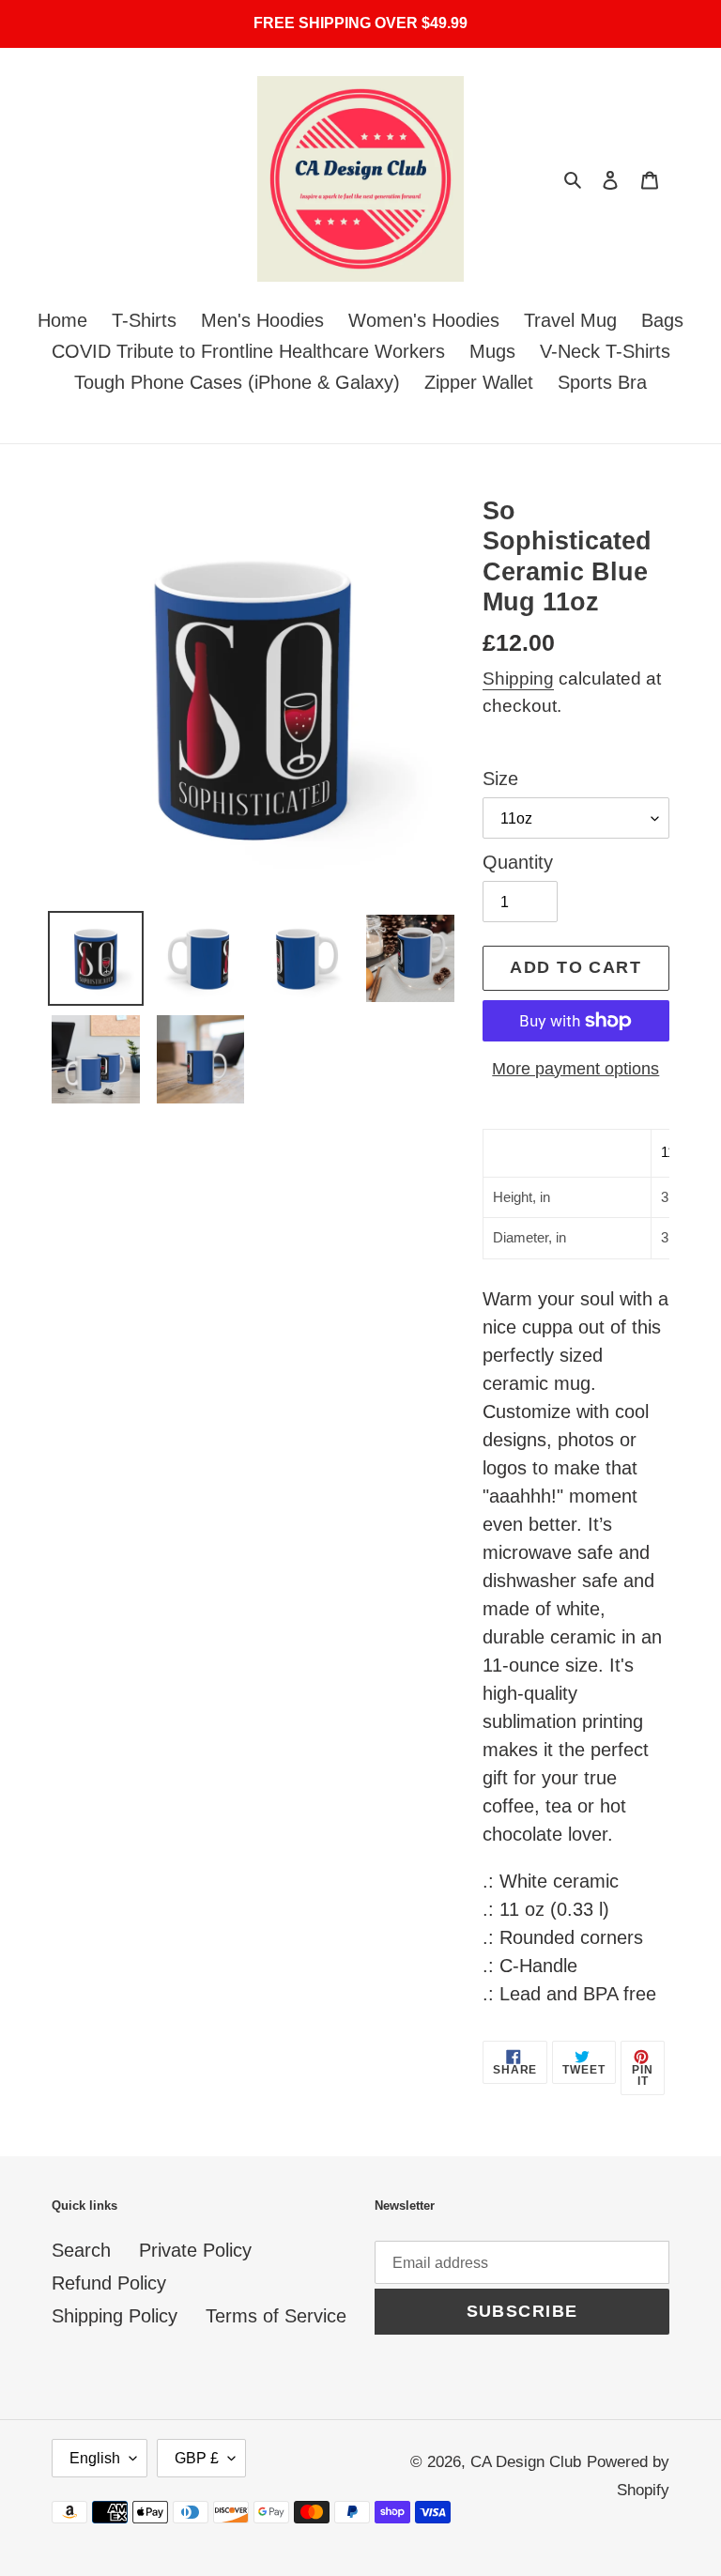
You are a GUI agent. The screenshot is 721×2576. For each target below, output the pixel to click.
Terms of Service (276, 2316)
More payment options (575, 1069)
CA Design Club (526, 2462)
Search (81, 2250)
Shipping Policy (115, 2316)
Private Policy (195, 2250)
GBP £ (197, 2458)
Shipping (518, 679)
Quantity (518, 862)
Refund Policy (109, 2283)
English (95, 2458)
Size (500, 779)
